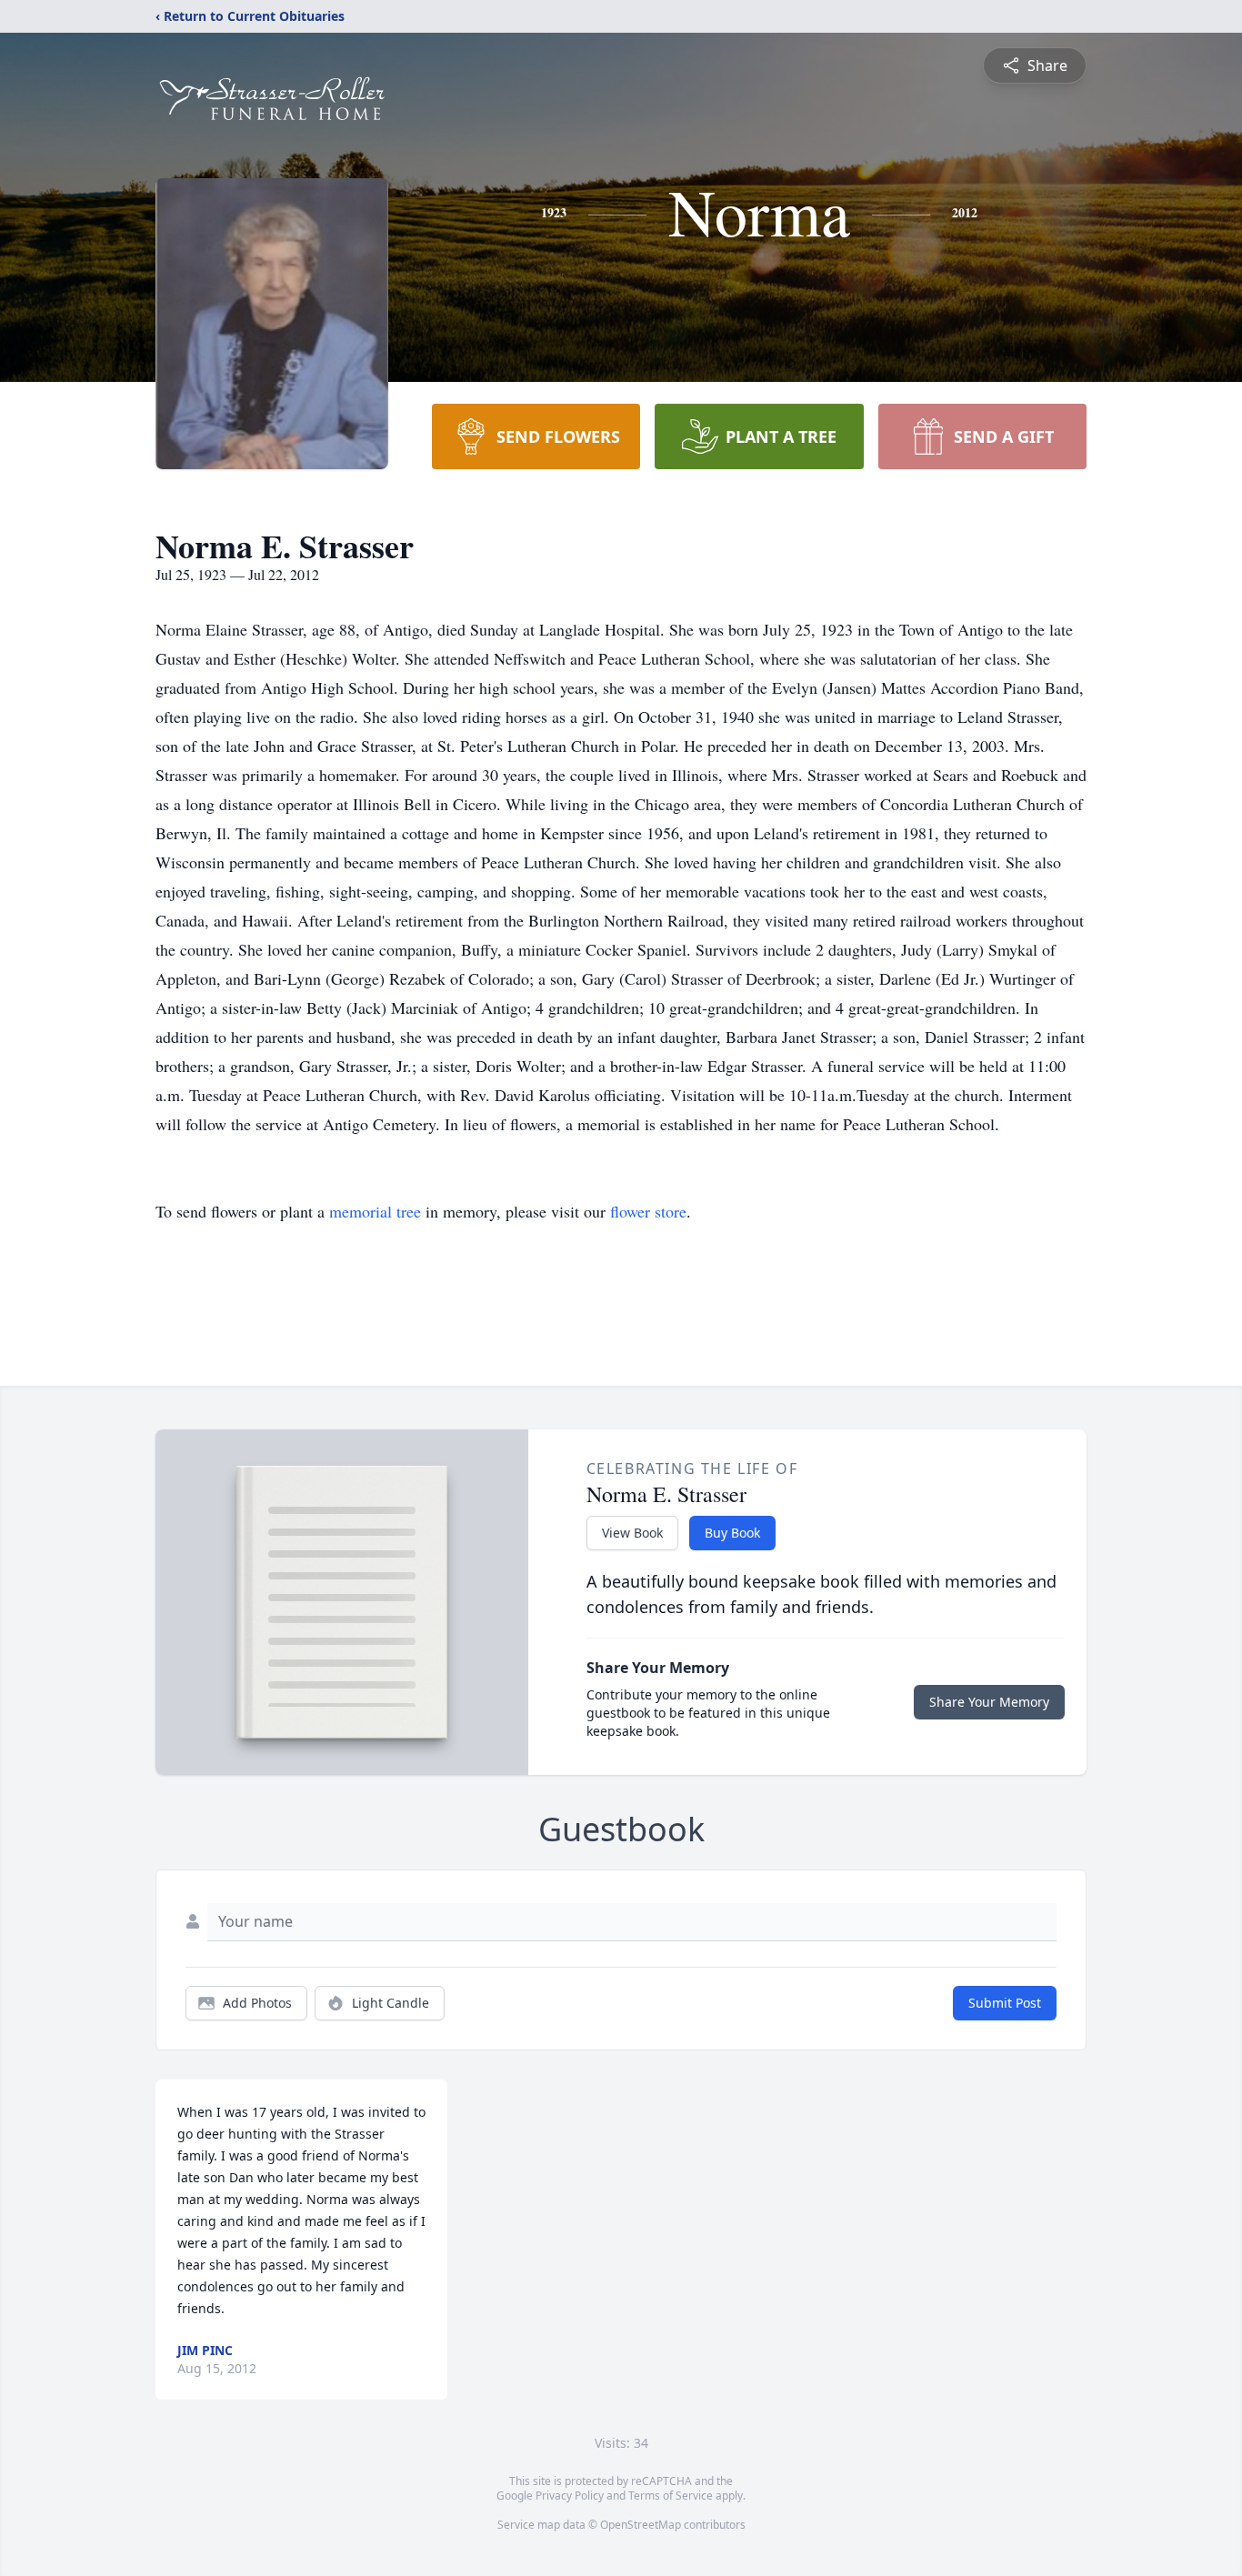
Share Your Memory (989, 1702)
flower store (648, 1211)
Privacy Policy (570, 2496)
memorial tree (375, 1211)
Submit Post (1005, 2003)
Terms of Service (671, 2496)
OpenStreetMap (641, 2525)
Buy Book (732, 1533)
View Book (632, 1533)
